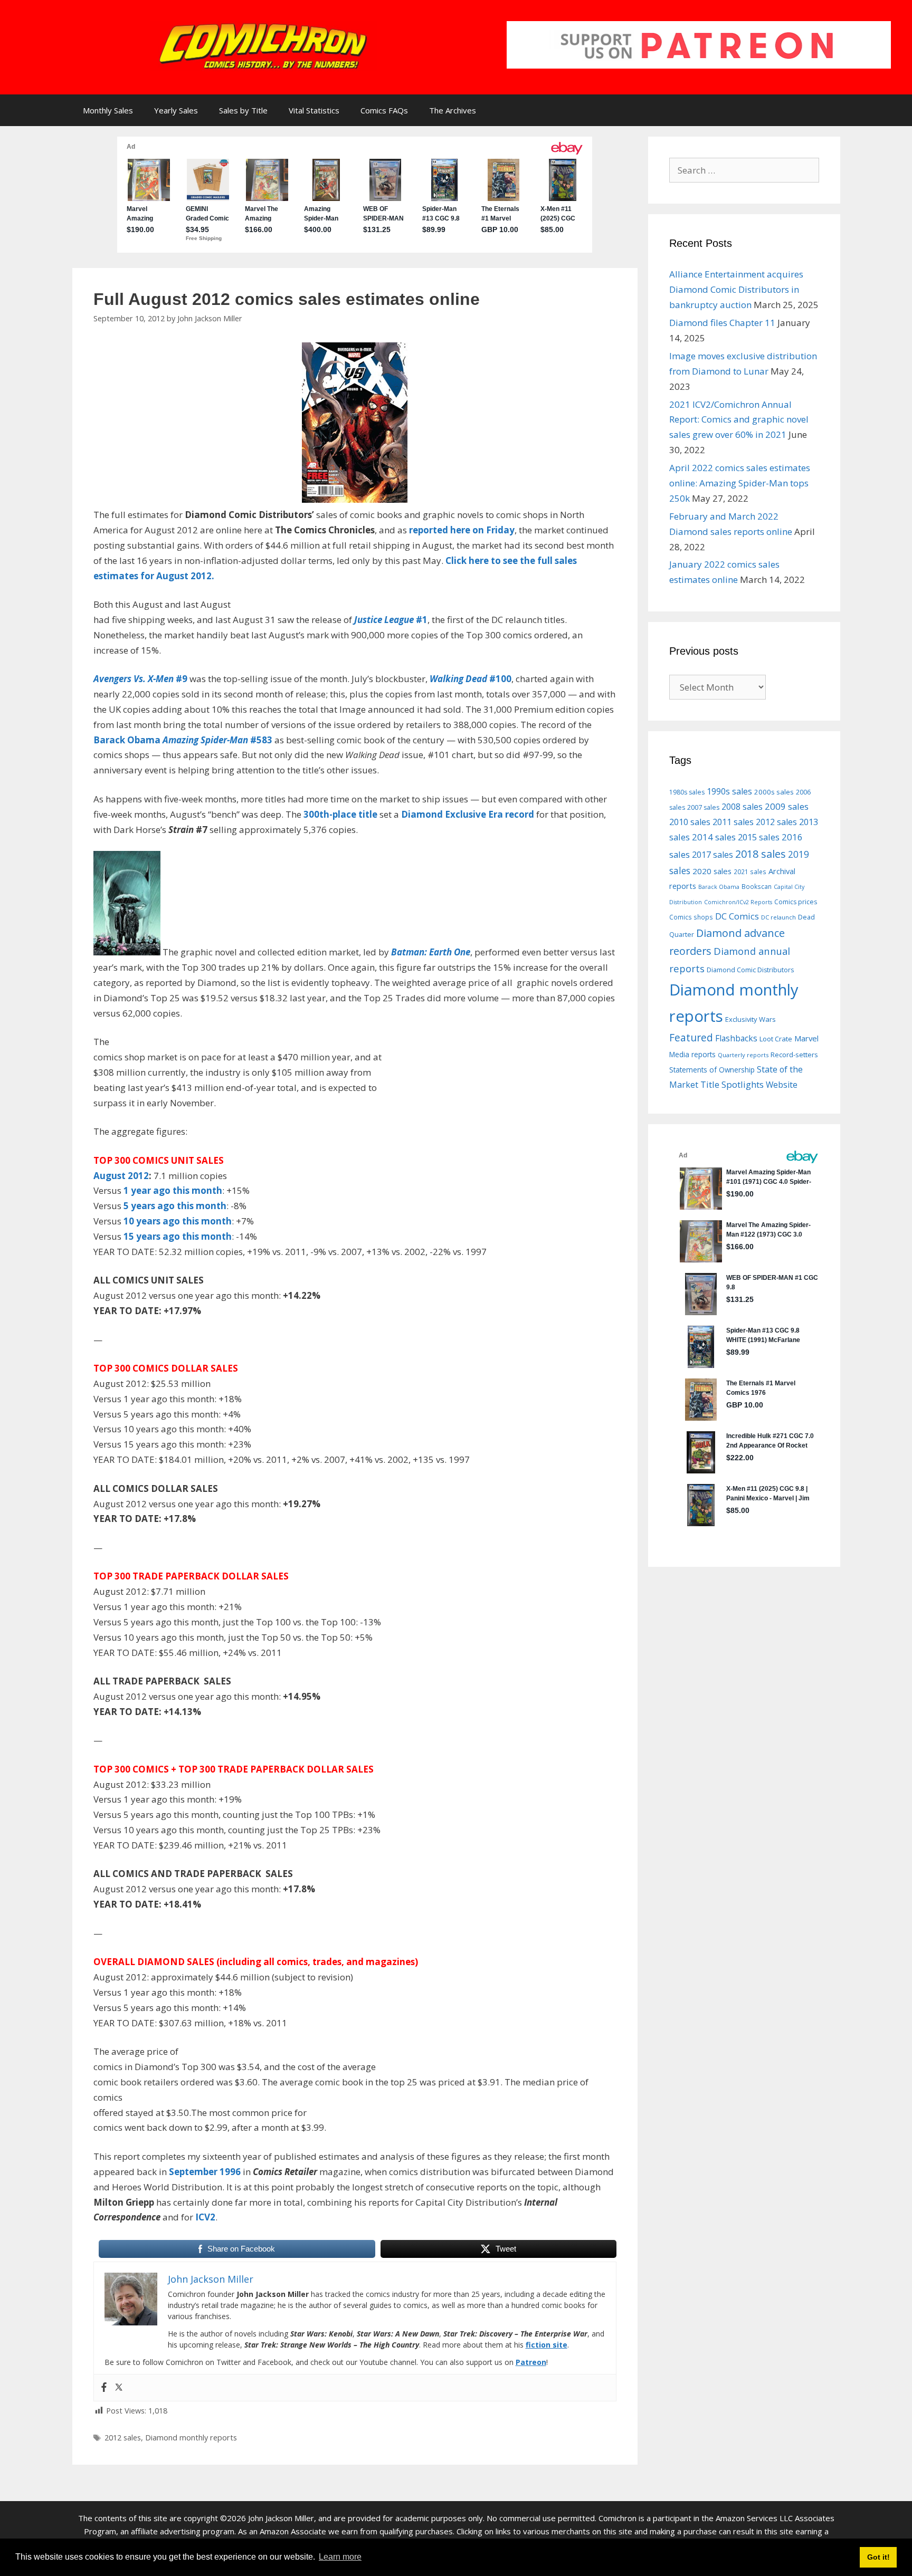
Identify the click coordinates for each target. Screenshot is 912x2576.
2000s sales (774, 792)
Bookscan (757, 886)
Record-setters (794, 1055)
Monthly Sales (108, 110)
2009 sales (787, 806)
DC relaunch (778, 917)
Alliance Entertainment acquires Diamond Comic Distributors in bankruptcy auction (736, 289)
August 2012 (121, 1176)
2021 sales (750, 872)
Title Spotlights (732, 1084)
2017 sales (712, 855)
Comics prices (796, 902)
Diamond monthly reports (191, 2438)
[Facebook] (104, 2388)
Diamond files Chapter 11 (722, 323)
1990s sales (729, 791)
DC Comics (737, 916)
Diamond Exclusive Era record (468, 814)
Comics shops (691, 917)
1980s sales (687, 792)
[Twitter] (119, 2388)
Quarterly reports (743, 1055)
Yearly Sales (176, 110)
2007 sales (703, 807)
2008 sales (742, 807)
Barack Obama (719, 887)
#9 (140, 679)
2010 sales (690, 822)
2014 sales (714, 837)
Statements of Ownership (712, 1070)
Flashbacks (736, 1038)
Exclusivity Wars (750, 1019)
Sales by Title (243, 110)
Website (782, 1085)
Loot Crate (776, 1039)
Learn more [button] (340, 2557)
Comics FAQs (384, 110)
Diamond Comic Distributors (750, 970)
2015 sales (759, 837)
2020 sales (712, 871)
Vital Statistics (314, 110)
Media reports (692, 1055)
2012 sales (123, 2438)
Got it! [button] (878, 2557)
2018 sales (761, 854)
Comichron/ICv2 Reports (738, 902)
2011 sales (733, 822)
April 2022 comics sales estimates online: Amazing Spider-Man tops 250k (740, 483)
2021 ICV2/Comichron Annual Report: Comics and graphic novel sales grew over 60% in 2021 (739, 420)
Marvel (806, 1038)
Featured (691, 1037)
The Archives (453, 110)
